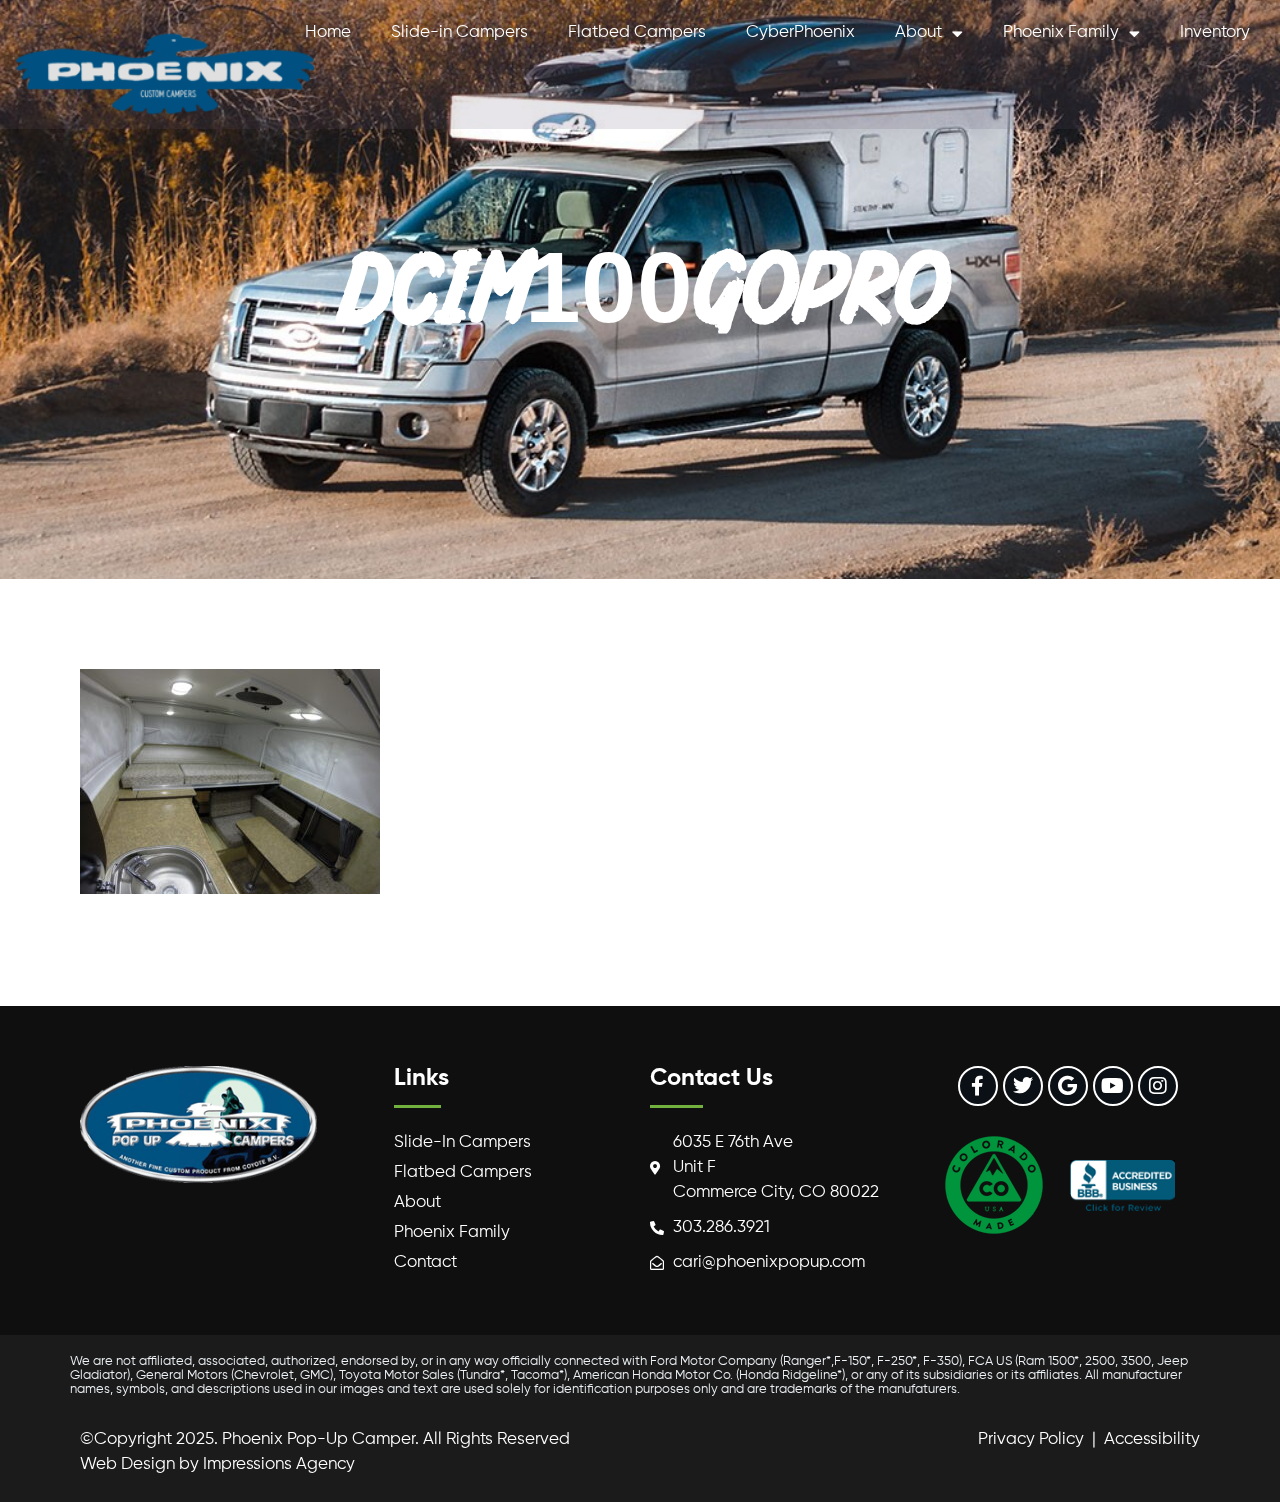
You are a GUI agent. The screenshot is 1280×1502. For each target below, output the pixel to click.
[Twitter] (1023, 1086)
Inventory (1215, 32)
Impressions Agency (279, 1464)
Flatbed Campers (637, 32)
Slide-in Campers (459, 32)
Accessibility (1152, 1439)
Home (328, 32)
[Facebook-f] (978, 1086)
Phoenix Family (1061, 32)
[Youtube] (1113, 1086)
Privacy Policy (1031, 1439)
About (918, 32)
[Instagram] (1158, 1086)
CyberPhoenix (800, 32)
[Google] (1068, 1086)
